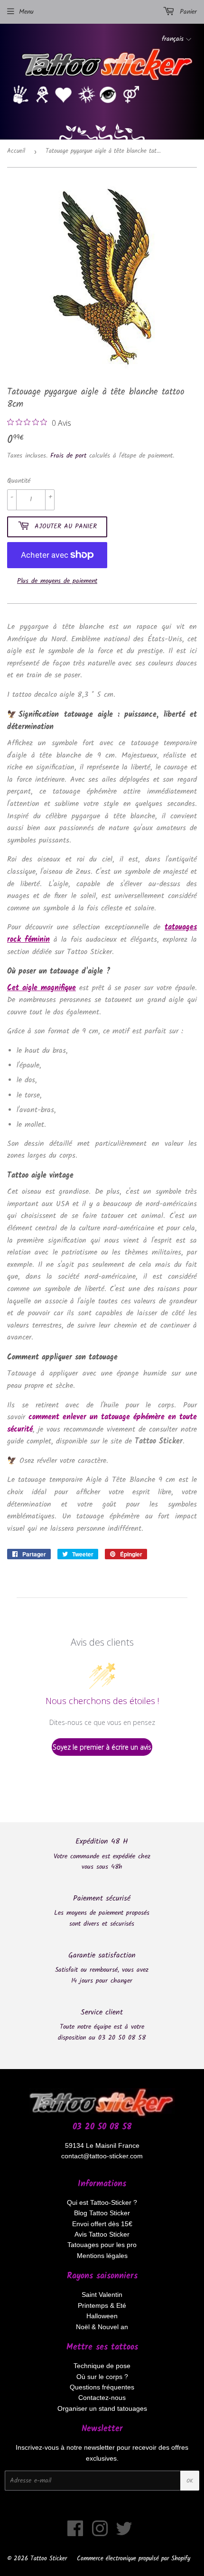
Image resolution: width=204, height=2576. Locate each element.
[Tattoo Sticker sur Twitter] (124, 2533)
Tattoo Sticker (49, 2559)
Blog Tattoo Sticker (102, 2213)
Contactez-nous (102, 2398)
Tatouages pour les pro (102, 2245)
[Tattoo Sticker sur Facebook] (75, 2533)
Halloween (102, 2316)
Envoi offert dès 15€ (102, 2224)
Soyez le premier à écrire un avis (102, 1747)
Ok (190, 2481)
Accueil (16, 151)
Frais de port (68, 456)
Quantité (19, 481)
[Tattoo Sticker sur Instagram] (100, 2533)
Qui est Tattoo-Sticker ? (102, 2202)
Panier (187, 12)
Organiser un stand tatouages (102, 2408)
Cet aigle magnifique (42, 988)
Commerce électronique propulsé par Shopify (134, 2559)
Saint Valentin (102, 2295)
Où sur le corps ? (102, 2377)
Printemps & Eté (102, 2305)
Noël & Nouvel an (102, 2327)
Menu (26, 12)
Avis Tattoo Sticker (102, 2234)
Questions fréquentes (102, 2387)
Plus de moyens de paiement (57, 581)
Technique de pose (102, 2366)
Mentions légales (102, 2256)
